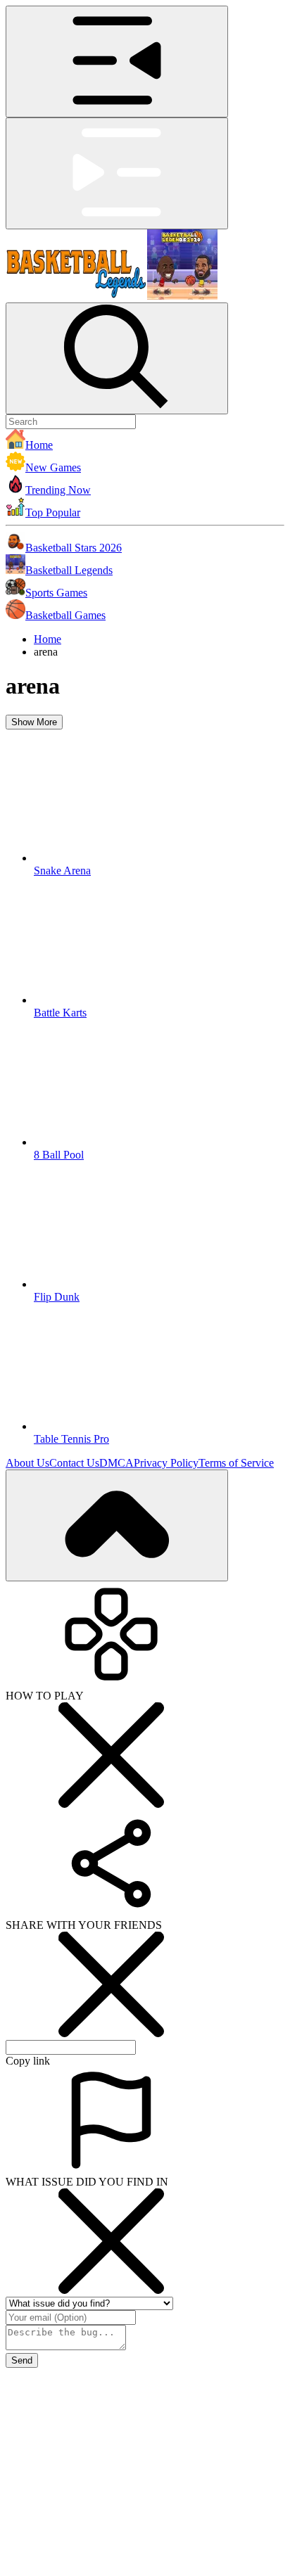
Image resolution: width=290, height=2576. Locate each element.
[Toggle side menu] (117, 62)
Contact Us (74, 1463)
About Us (27, 1463)
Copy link (28, 2061)
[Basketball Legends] (112, 296)
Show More (34, 722)
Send (22, 2360)
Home (48, 639)
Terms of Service (236, 1463)
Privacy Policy (166, 1463)
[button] (145, 440)
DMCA (116, 1463)
